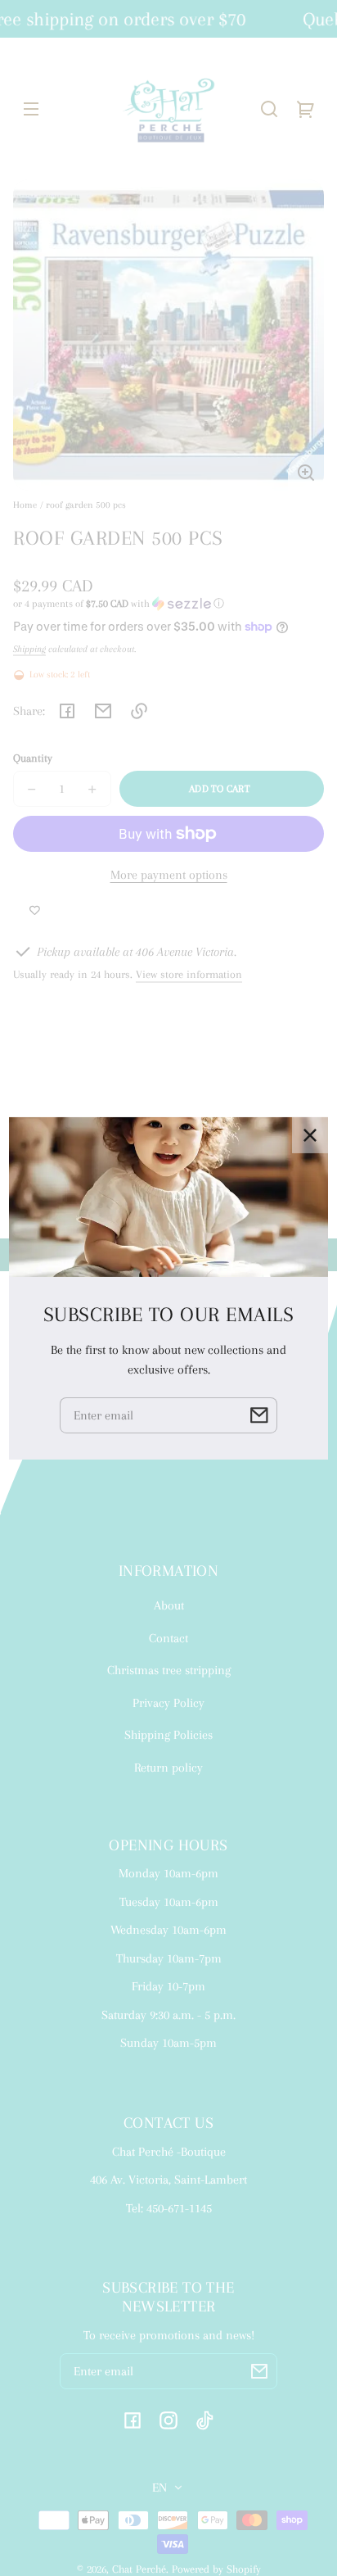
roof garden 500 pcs (86, 505)
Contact (168, 1638)
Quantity (33, 758)
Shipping (29, 649)
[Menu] (31, 109)
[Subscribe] (259, 2371)
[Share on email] (103, 711)
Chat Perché (139, 2569)
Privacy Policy (168, 1703)
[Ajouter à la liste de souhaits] (35, 911)
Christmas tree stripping (169, 1670)
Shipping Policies (168, 1735)
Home (25, 505)
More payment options (169, 875)
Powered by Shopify (216, 2569)
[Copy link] (139, 711)
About (169, 1605)
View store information (189, 974)
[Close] (310, 1134)
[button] (269, 109)
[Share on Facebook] (67, 711)
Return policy (168, 1768)
